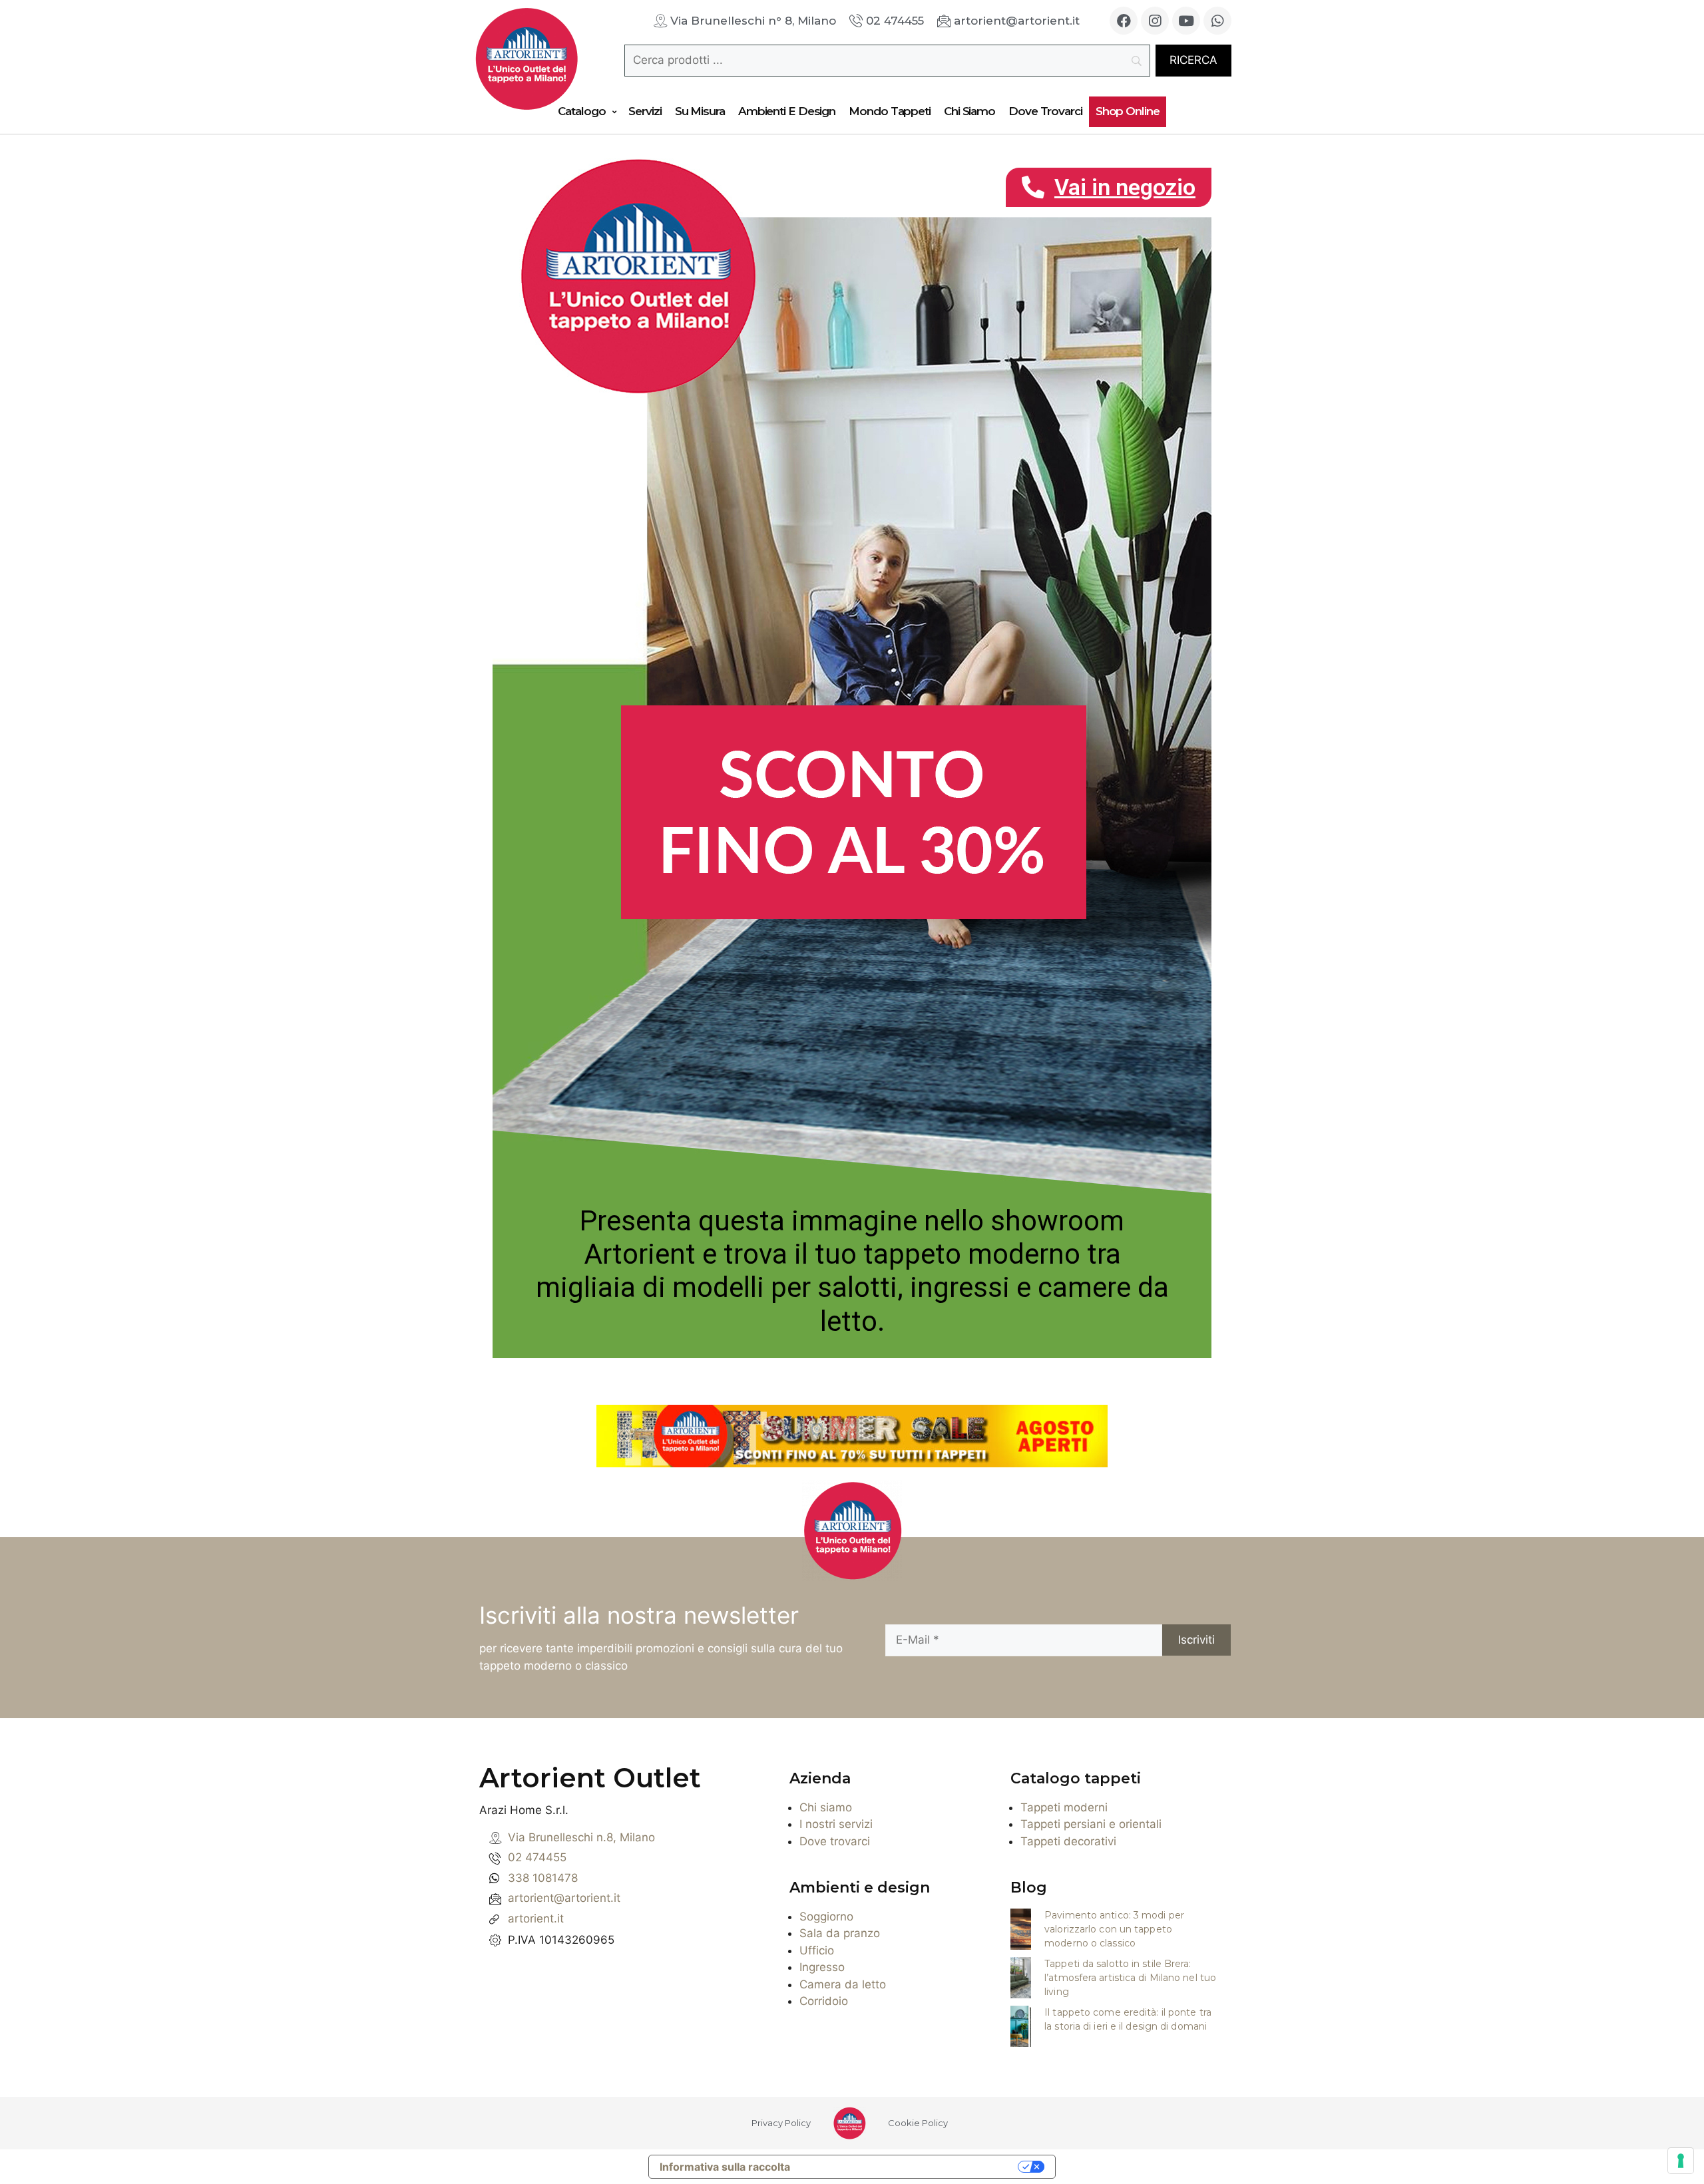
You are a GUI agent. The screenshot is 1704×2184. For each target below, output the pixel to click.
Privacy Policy (781, 2123)
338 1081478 (543, 1878)
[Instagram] (1155, 21)
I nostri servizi (836, 1824)
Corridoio (824, 2001)
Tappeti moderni (1064, 1807)
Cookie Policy (918, 2123)
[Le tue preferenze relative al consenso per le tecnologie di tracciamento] (1681, 2161)
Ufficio (817, 1950)
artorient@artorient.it (564, 1898)
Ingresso (822, 1967)
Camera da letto (843, 1984)
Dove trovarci (835, 1841)
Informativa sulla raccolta (725, 2167)
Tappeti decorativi (1068, 1841)
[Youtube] (1186, 21)
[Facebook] (1124, 21)
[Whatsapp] (1217, 21)
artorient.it (536, 1918)
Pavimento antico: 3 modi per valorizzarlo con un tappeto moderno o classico (1114, 1929)
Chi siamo (826, 1807)
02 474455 (537, 1857)
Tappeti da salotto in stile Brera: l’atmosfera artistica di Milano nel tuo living (1130, 1978)
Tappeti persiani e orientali (1091, 1824)
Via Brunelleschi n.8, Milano (581, 1837)
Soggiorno (826, 1916)
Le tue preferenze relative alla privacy (911, 2167)
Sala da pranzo (840, 1933)
